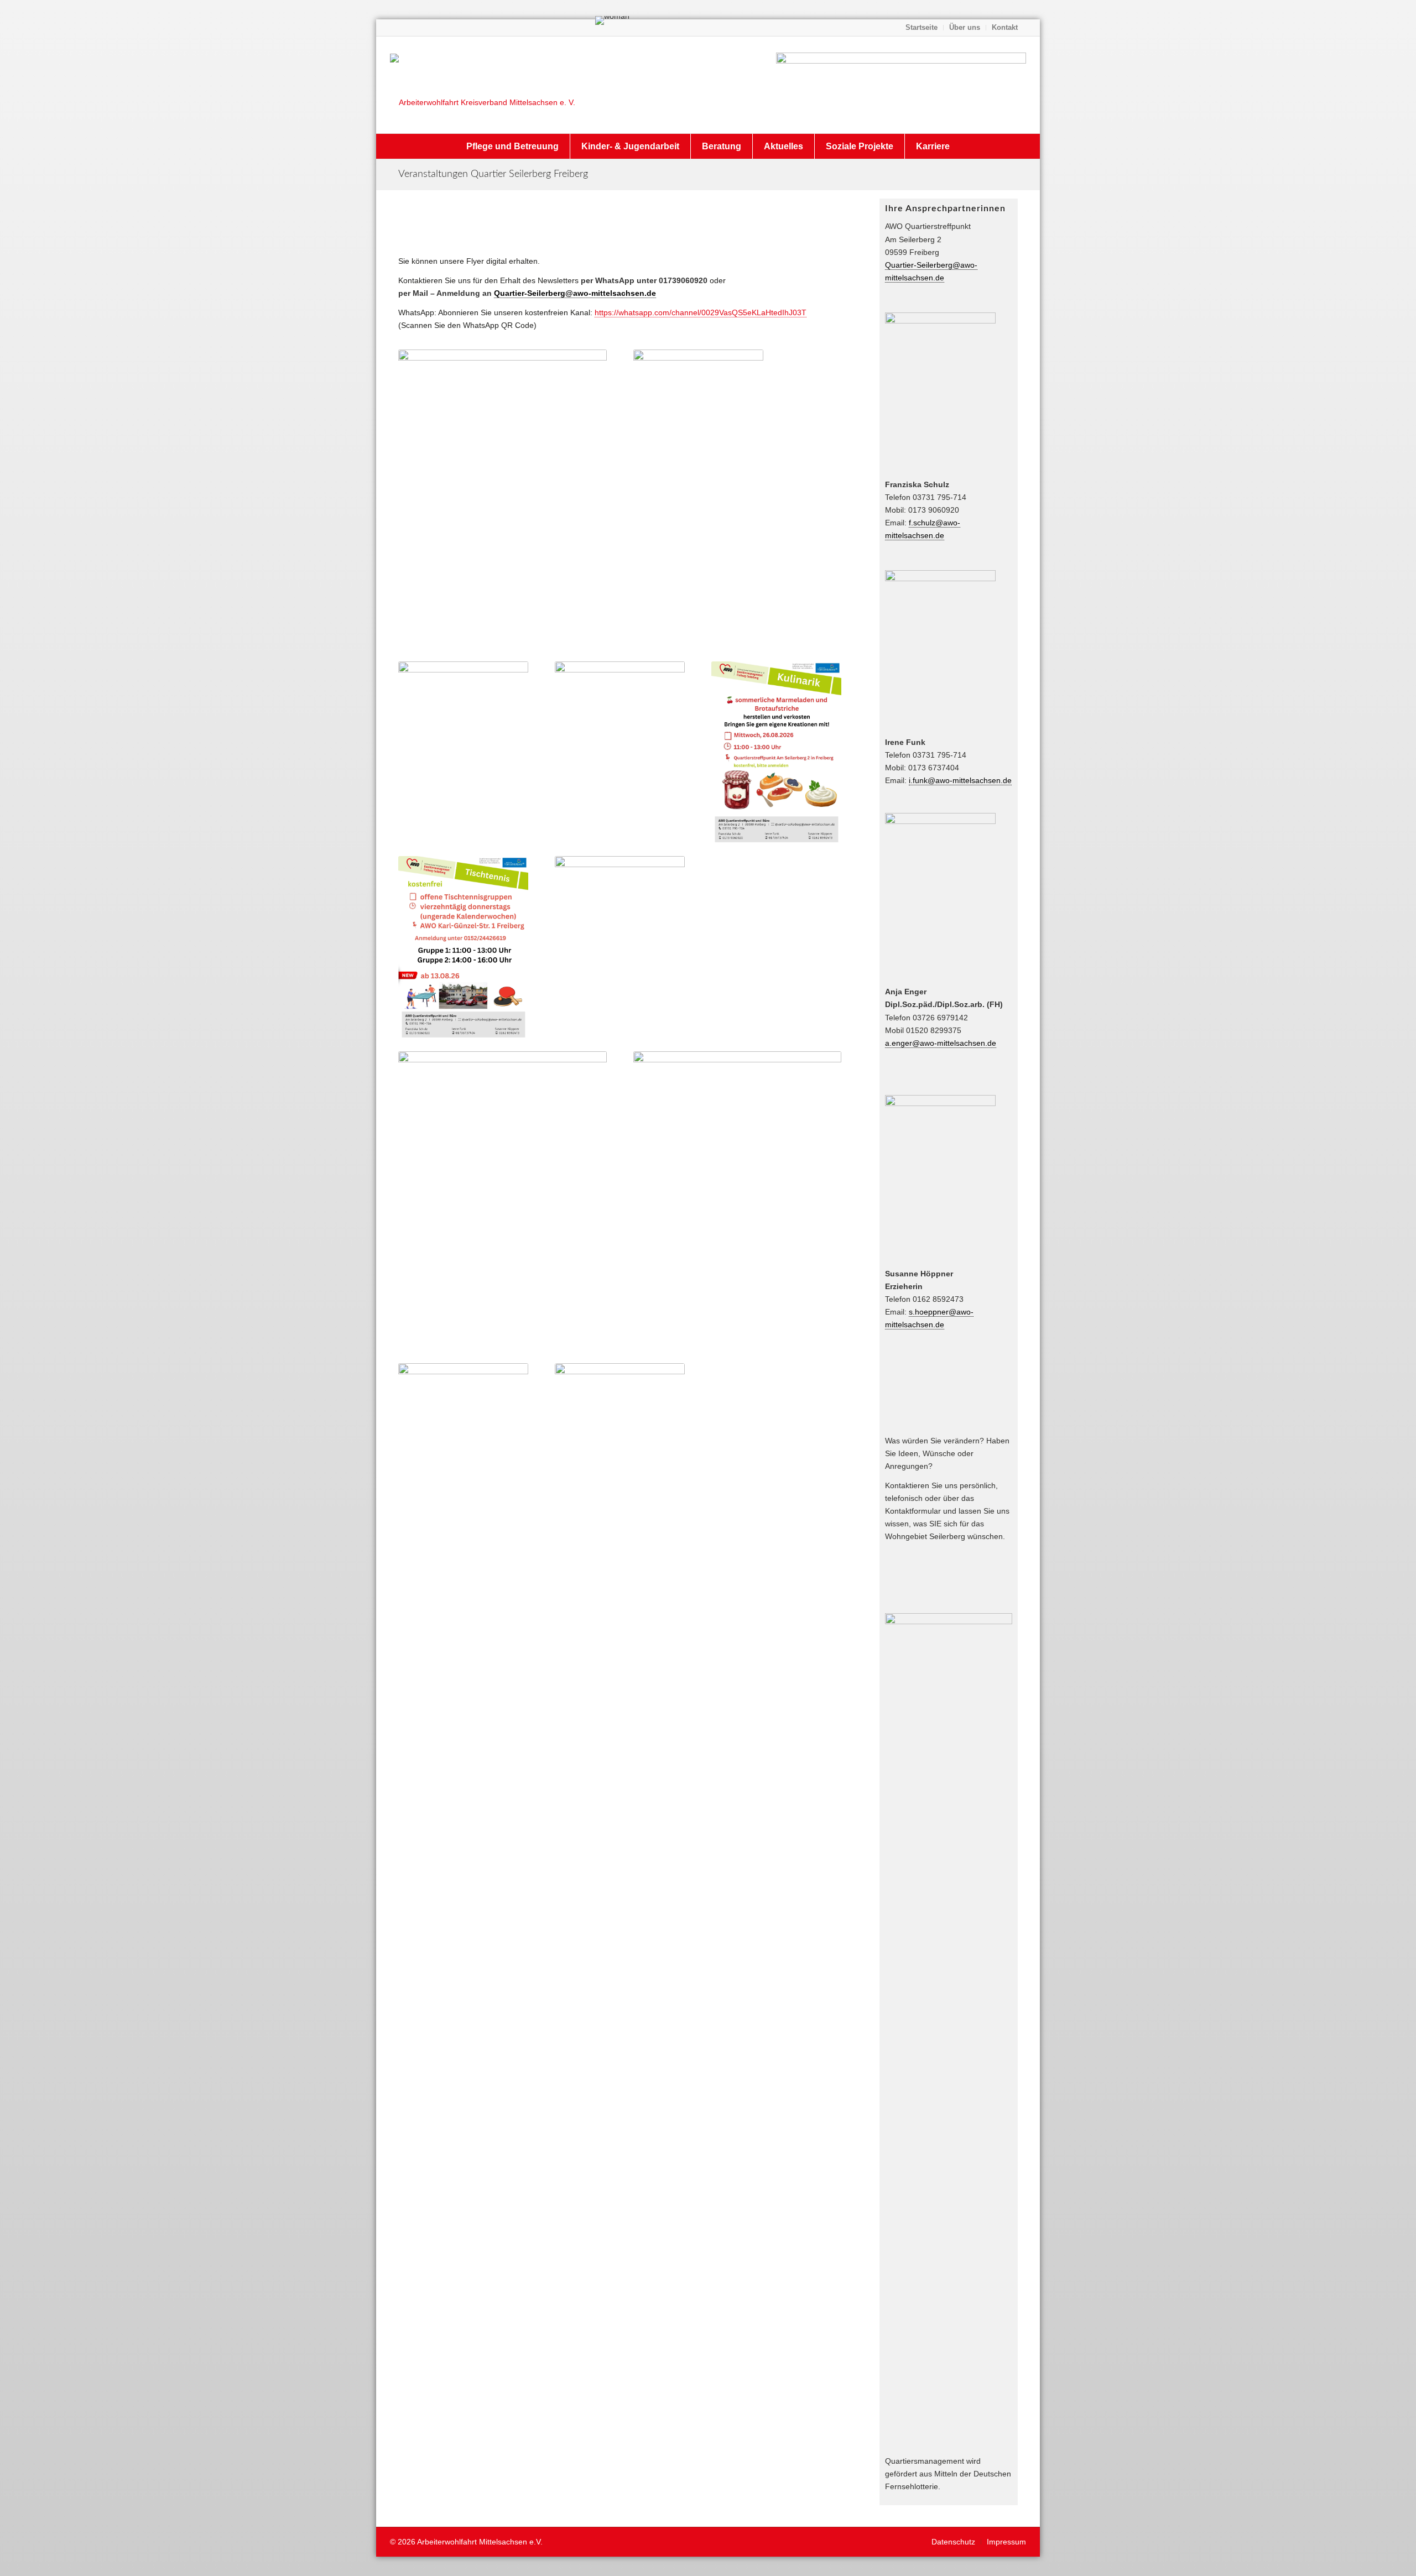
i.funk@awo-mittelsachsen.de (960, 780)
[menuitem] (922, 28)
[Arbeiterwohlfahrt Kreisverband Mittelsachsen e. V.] (483, 85)
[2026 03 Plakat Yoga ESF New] (620, 1455)
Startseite (922, 27)
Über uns (965, 27)
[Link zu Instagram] (399, 28)
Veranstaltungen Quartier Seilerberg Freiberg (493, 174)
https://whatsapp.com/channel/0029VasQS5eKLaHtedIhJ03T (701, 312)
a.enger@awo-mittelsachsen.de (941, 1043)
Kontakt (1005, 27)
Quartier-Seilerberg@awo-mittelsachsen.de (575, 293)
